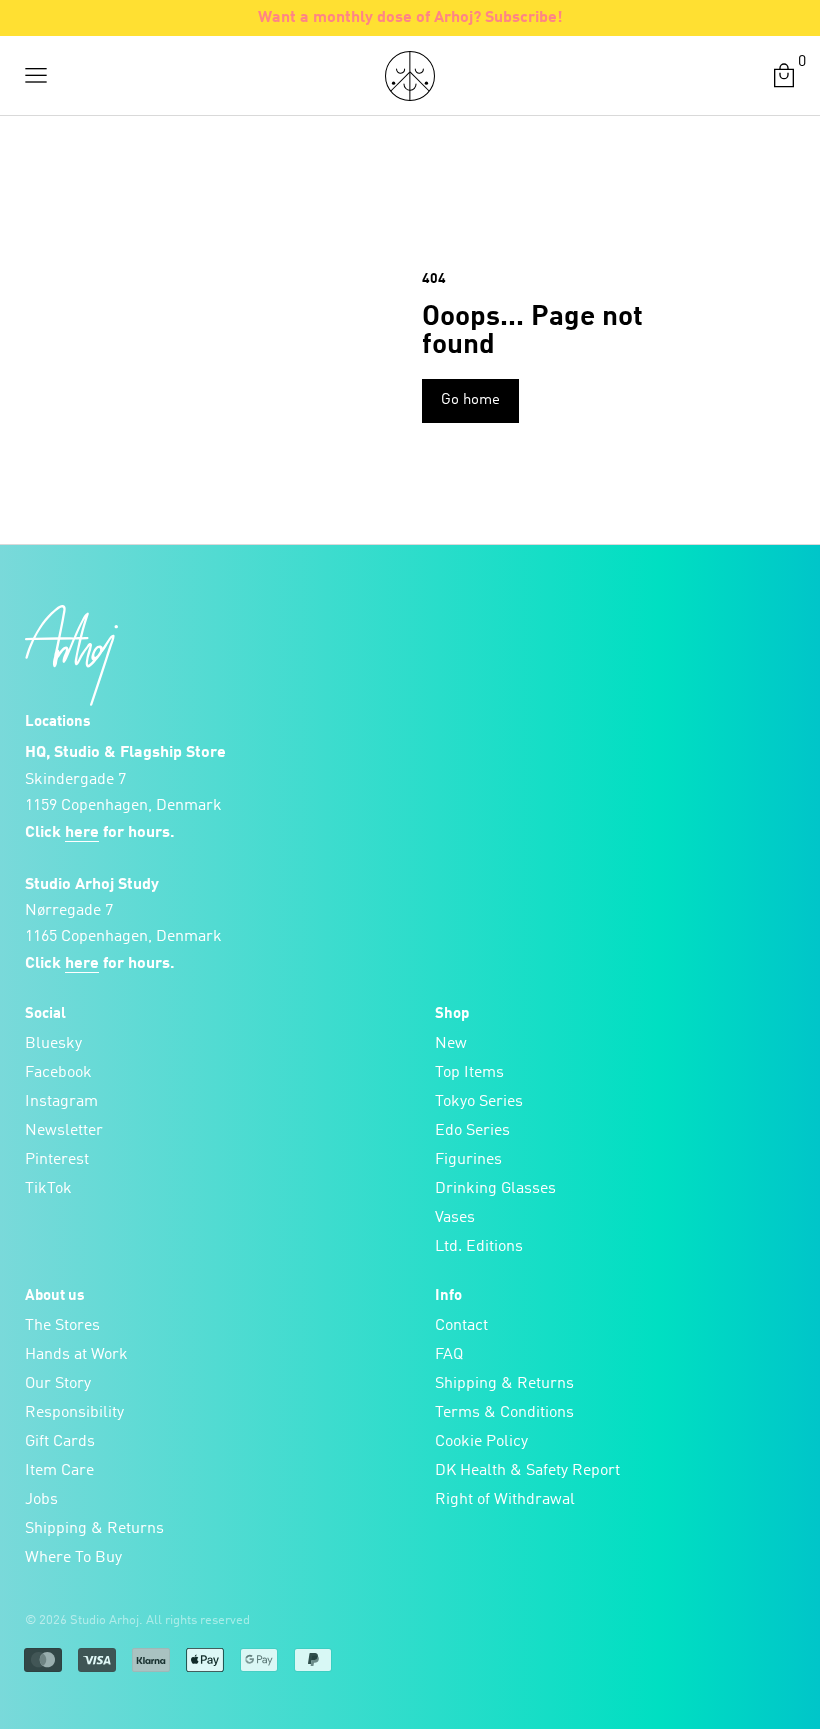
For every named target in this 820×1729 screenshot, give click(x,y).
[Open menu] (36, 76)
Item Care (59, 1471)
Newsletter (64, 1131)
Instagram (61, 1102)
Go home (470, 400)
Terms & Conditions (504, 1413)
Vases (455, 1218)
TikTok (48, 1189)
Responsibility (74, 1413)
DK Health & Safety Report (527, 1471)
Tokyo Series (479, 1102)
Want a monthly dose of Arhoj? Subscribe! (410, 18)
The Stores (62, 1326)
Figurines (468, 1160)
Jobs (41, 1500)
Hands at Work (76, 1355)
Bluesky (53, 1044)
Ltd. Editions (479, 1247)
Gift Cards (60, 1442)
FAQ (449, 1355)
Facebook (58, 1073)
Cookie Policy (481, 1442)
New (451, 1044)
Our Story (58, 1384)
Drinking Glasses (495, 1189)
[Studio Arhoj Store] (410, 76)
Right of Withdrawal (505, 1500)
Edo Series (472, 1131)
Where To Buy (73, 1558)
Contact (461, 1326)
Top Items (469, 1073)
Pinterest (57, 1160)
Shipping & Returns (94, 1529)
